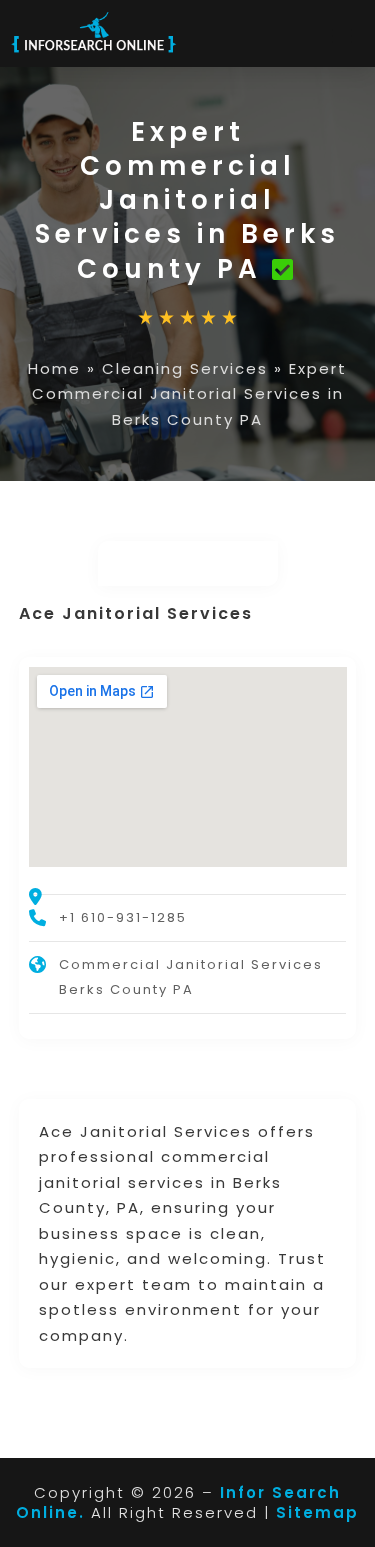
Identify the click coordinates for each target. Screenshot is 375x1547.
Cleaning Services (185, 368)
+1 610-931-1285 (123, 917)
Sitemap (317, 1512)
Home (54, 368)
